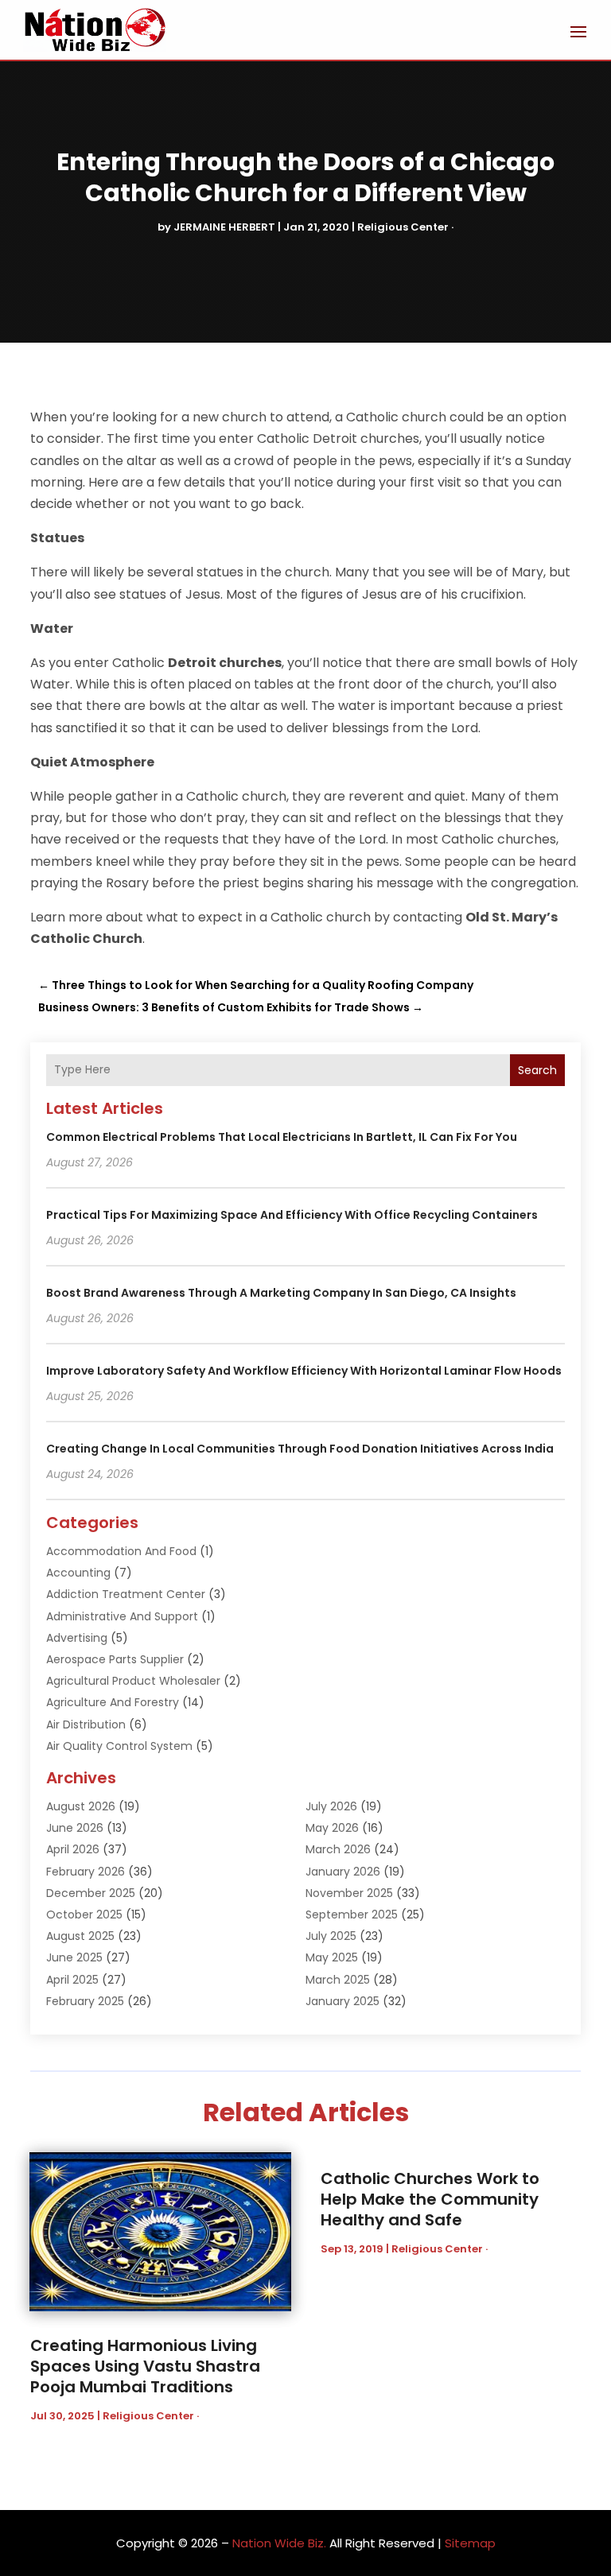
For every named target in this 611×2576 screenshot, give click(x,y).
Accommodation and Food (121, 1551)
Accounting (78, 1573)
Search (537, 1070)
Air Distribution (86, 1724)
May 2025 (332, 1957)
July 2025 (331, 1936)
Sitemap (470, 2543)
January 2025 (342, 2001)
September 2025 (352, 1915)
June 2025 (74, 1957)
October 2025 (84, 1915)
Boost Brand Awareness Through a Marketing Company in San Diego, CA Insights (281, 1293)
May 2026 (332, 1828)
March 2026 (338, 1849)
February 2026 (86, 1872)
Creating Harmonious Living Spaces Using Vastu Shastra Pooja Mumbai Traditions (145, 2366)
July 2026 (331, 1806)
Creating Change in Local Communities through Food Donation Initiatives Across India (300, 1449)
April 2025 (72, 1980)
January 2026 (343, 1872)
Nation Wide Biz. (279, 2543)
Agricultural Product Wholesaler (133, 1681)
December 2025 (91, 1893)
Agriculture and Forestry (113, 1702)
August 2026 (81, 1806)
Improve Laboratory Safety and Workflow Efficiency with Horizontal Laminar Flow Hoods (304, 1371)
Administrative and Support (122, 1616)
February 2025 (85, 2001)
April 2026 (73, 1849)
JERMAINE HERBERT (224, 227)
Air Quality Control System (119, 1746)
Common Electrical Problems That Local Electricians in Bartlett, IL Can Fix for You (282, 1137)
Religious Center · (405, 227)
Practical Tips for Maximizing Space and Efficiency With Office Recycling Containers (292, 1215)
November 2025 (349, 1893)
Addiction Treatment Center (126, 1594)
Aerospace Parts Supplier (115, 1659)
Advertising (77, 1638)
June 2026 (75, 1828)
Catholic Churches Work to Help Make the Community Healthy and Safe (430, 2199)
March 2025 (338, 1980)
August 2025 (80, 1936)
